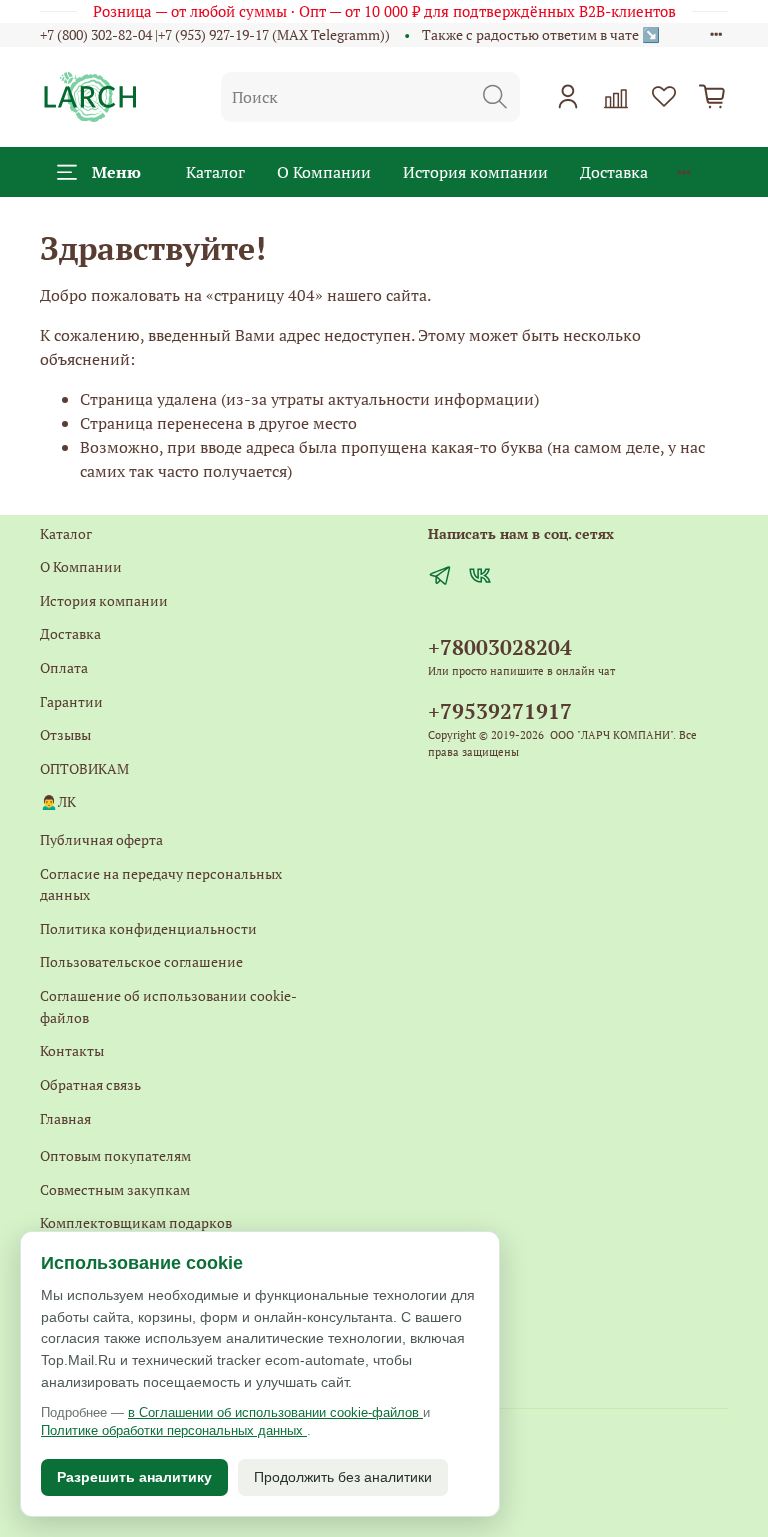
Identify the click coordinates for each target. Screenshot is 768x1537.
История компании (475, 172)
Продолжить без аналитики (343, 1477)
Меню (116, 172)
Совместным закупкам (115, 1189)
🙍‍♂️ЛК (58, 801)
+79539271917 (500, 711)
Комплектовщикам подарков (136, 1222)
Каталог (215, 172)
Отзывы (65, 734)
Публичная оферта (101, 839)
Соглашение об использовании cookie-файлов (168, 1006)
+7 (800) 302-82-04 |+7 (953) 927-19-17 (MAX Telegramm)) (215, 34)
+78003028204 (500, 647)
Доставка (614, 172)
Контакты (72, 1050)
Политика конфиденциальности (148, 928)
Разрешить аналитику (134, 1477)
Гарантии (71, 701)
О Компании (324, 172)
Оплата (64, 667)
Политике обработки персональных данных (174, 1430)
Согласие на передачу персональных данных (161, 884)
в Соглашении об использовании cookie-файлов (275, 1412)
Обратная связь (90, 1084)
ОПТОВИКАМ (84, 768)
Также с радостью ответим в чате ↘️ (541, 34)
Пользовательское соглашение (141, 961)
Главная (65, 1118)
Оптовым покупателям (115, 1155)
